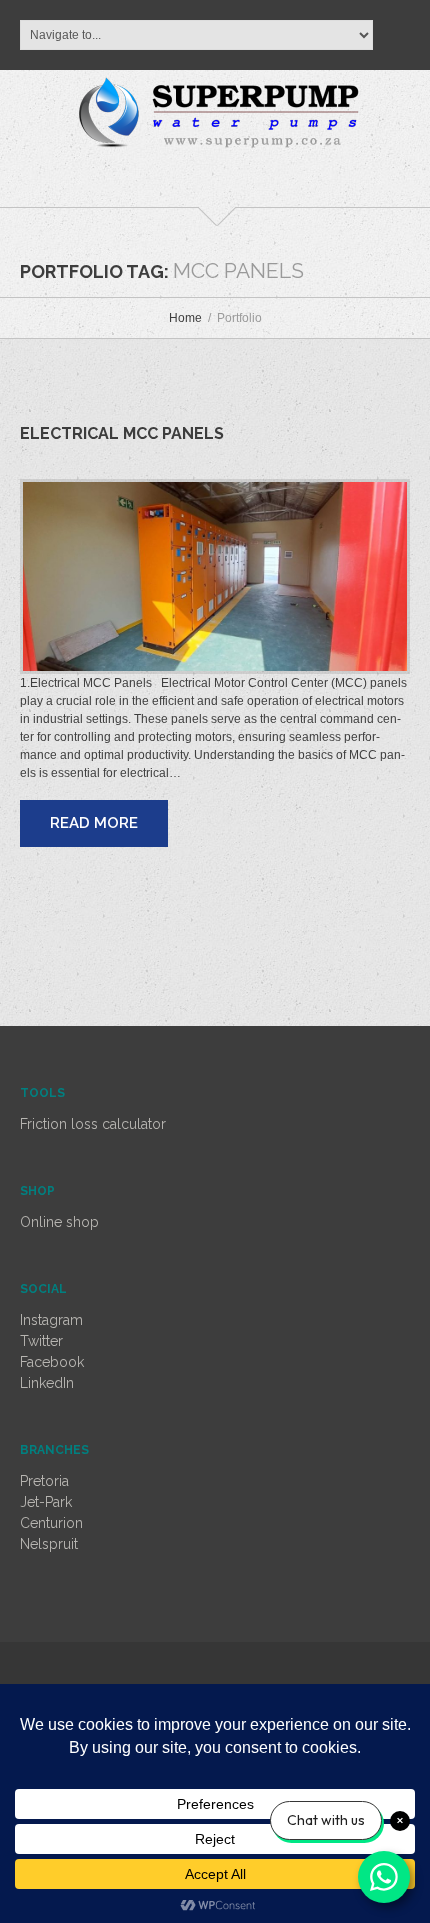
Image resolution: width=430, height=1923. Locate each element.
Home (185, 318)
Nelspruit (49, 1544)
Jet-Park (46, 1502)
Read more (94, 823)
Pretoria (44, 1481)
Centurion (51, 1523)
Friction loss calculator (93, 1124)
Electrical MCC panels (122, 433)
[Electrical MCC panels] (215, 576)
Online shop (59, 1222)
